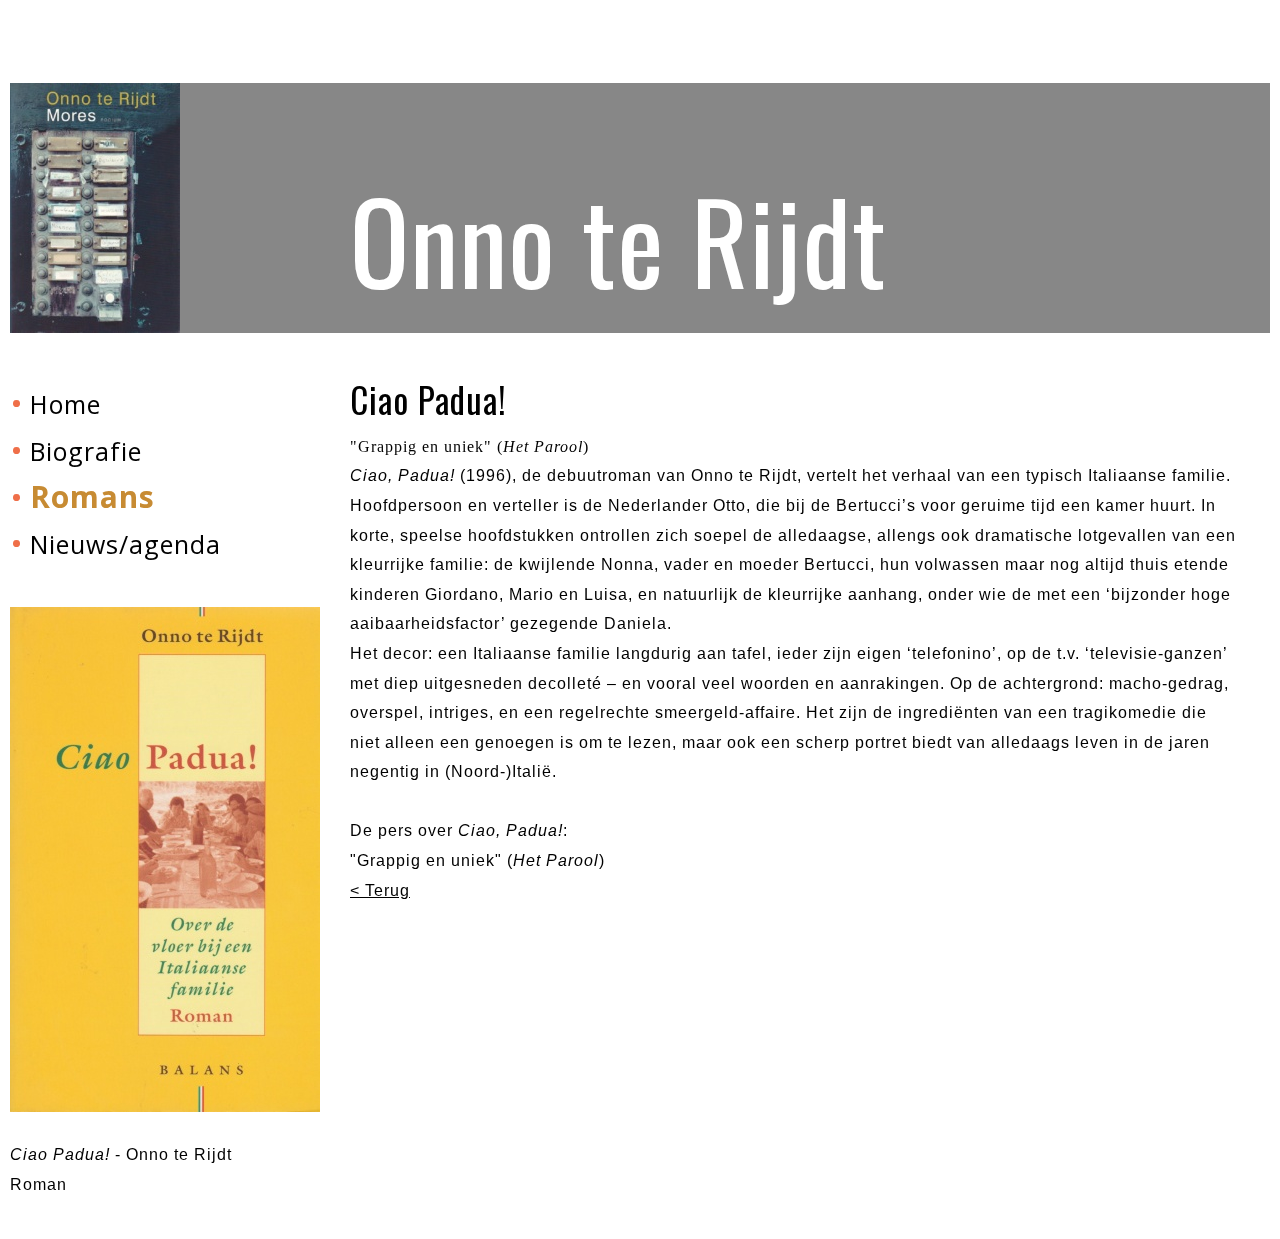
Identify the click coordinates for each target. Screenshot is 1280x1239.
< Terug (380, 890)
